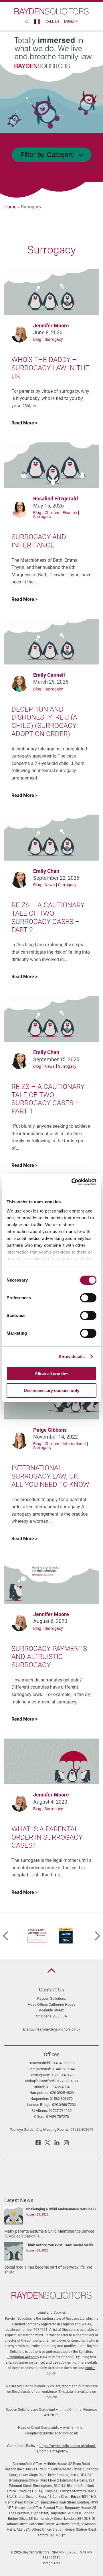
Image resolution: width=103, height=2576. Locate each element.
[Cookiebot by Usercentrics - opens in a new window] (73, 1182)
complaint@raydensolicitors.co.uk (51, 2433)
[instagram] (66, 2144)
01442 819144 (63, 2069)
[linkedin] (57, 2144)
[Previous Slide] (5, 1936)
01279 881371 (67, 2081)
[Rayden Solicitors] (51, 11)
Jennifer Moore (51, 326)
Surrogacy (54, 339)
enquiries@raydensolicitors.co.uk (54, 2029)
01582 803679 (61, 2099)
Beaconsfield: (40, 2063)
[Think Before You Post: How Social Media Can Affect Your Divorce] (14, 2253)
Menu (70, 22)
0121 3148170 (62, 2075)
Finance (70, 513)
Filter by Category (47, 155)
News (50, 885)
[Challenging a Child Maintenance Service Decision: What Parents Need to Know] (14, 2217)
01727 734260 (60, 2111)
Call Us (53, 22)
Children (52, 513)
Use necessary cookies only (51, 1390)
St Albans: (40, 2111)
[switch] (88, 1298)
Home (10, 207)
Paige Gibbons (50, 1430)
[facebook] (38, 2144)
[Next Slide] (98, 1936)
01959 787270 (58, 2117)
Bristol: (39, 2087)
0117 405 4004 (58, 2087)
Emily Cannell (49, 675)
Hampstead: (39, 2093)
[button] (51, 1971)
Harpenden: (40, 2099)
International (74, 1444)
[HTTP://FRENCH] (37, 22)
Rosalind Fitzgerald (56, 499)
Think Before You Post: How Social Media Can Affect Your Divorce (62, 2245)
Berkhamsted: (40, 2069)
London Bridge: (39, 2105)
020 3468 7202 (64, 2105)
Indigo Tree (51, 2563)
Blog (37, 339)
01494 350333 (63, 2063)
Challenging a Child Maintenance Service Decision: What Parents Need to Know (62, 2209)
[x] (47, 2144)
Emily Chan (46, 871)
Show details (72, 1357)
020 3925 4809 (62, 2093)
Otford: (40, 2117)
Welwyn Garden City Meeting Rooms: (40, 2129)
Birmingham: (40, 2075)
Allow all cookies (51, 1374)
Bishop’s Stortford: (40, 2081)
